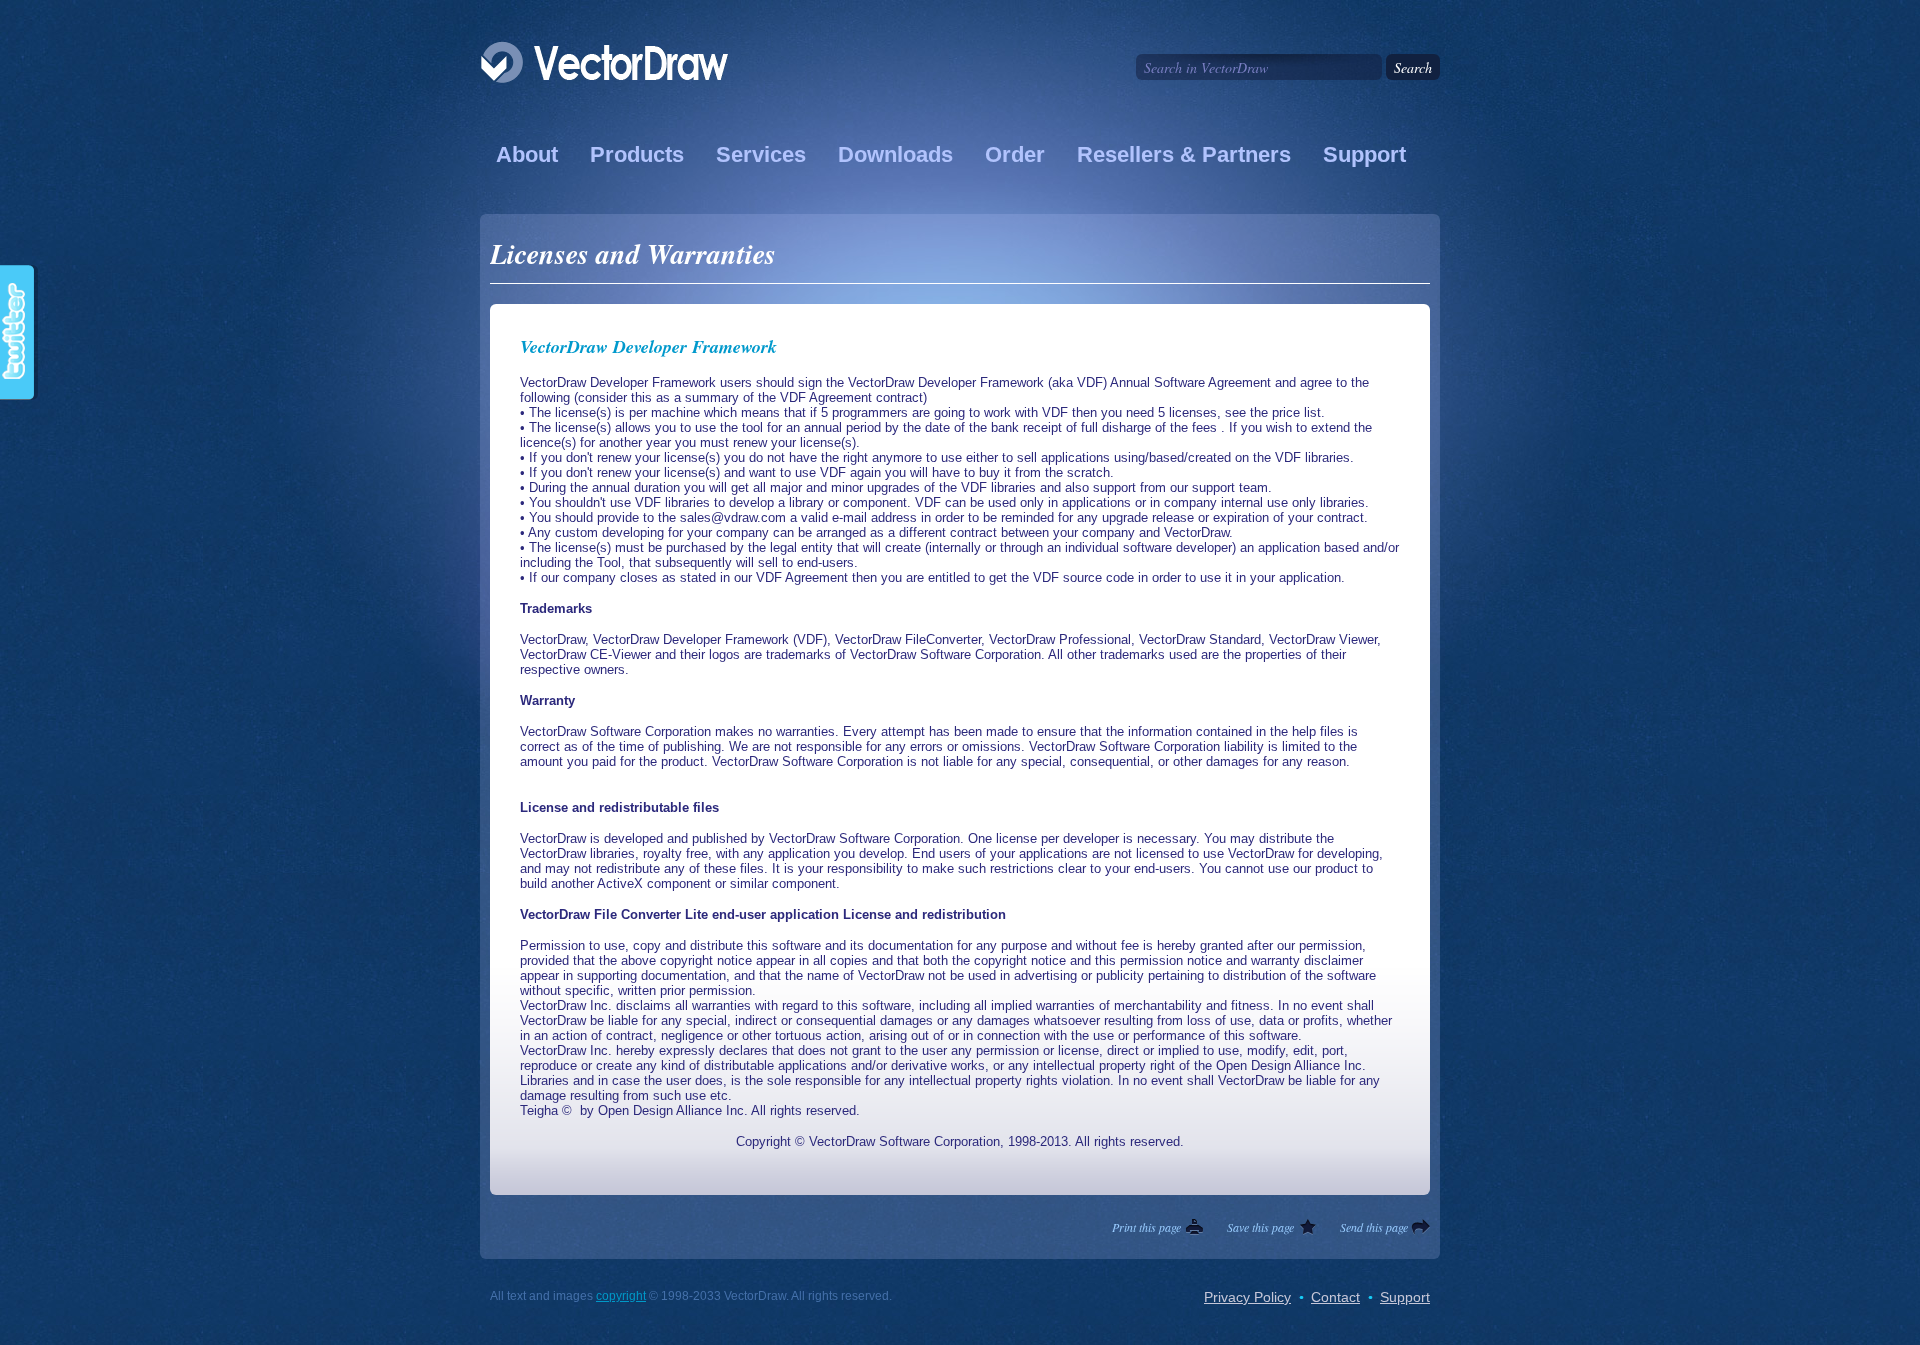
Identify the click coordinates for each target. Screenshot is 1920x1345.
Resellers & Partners (1184, 154)
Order (1015, 154)
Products (637, 154)
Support (1364, 154)
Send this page (1374, 1227)
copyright (621, 1296)
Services (761, 154)
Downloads (895, 154)
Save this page (1260, 1227)
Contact (1335, 1297)
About (527, 154)
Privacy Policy (1247, 1297)
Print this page (1146, 1227)
